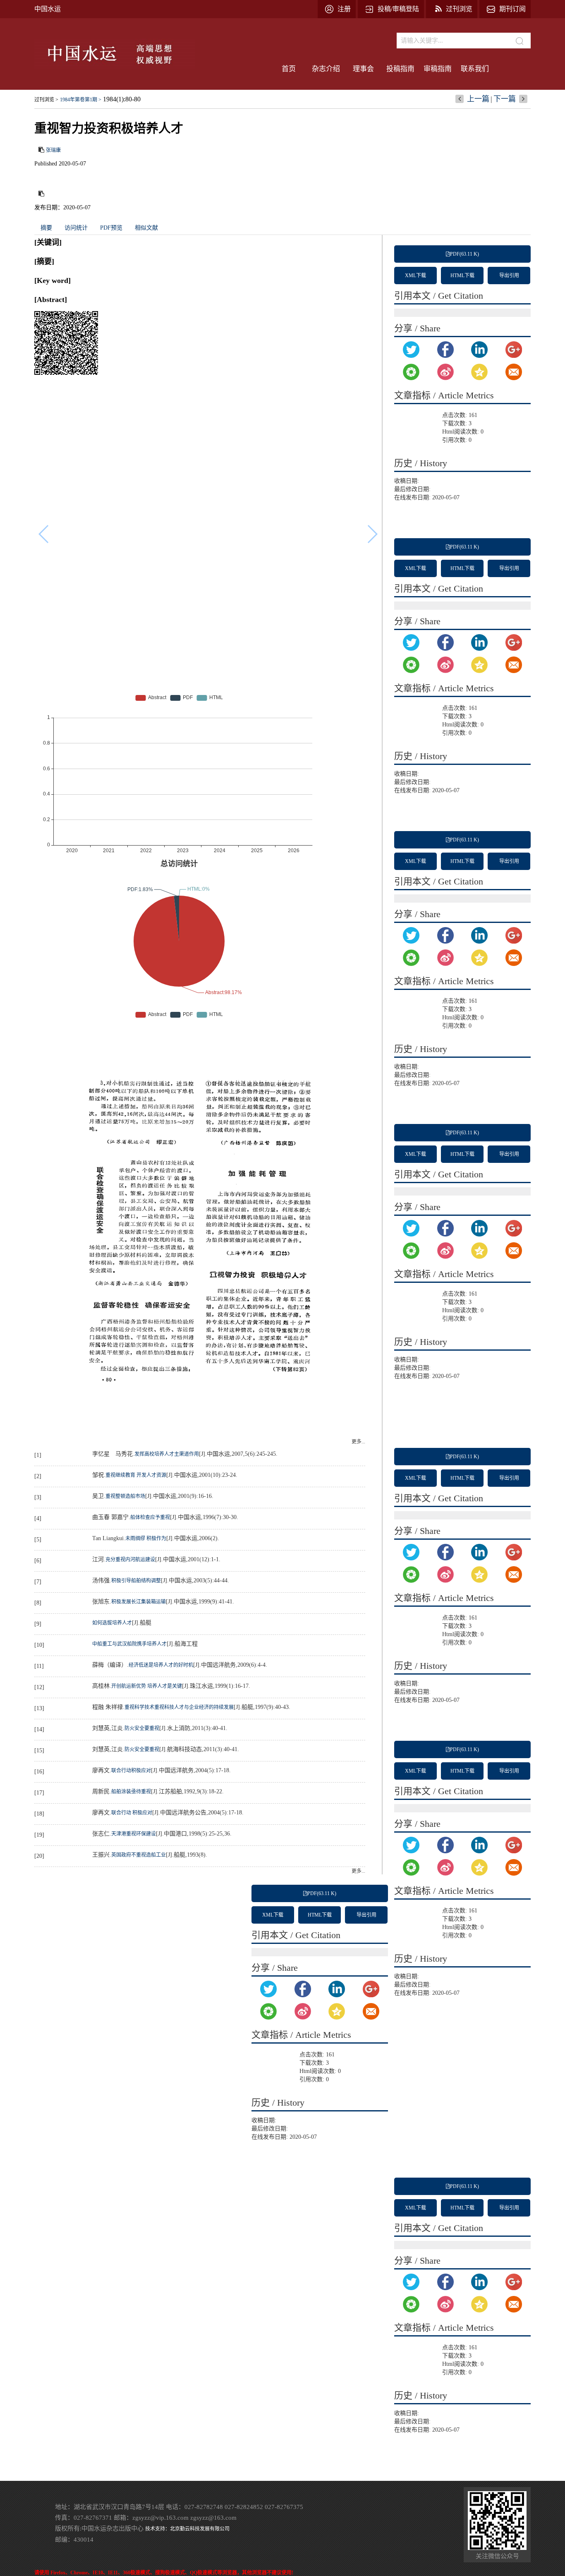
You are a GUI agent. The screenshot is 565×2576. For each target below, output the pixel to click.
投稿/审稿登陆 (398, 9)
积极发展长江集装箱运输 (139, 1602)
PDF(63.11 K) (464, 254)
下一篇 (505, 99)
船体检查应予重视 (150, 1517)
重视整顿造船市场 (125, 1496)
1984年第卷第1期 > (81, 100)
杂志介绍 (326, 69)
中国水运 (48, 9)
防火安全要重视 (142, 1728)
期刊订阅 (512, 9)
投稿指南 (400, 69)
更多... (358, 1442)
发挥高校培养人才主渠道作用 (167, 1454)
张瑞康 (53, 150)
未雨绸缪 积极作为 (146, 1538)
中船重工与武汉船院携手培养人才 (129, 1644)
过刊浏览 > (46, 100)
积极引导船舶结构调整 (136, 1581)
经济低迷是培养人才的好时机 (161, 1665)
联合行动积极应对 (131, 1771)
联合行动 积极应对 (132, 1813)
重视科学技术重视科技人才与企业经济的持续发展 (179, 1707)
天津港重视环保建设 (134, 1834)
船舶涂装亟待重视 (131, 1792)
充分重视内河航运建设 (130, 1560)
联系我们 (475, 69)
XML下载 (415, 276)
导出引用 (509, 276)
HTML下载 (462, 276)
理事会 (363, 69)
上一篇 (478, 99)
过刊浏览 (459, 9)
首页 (289, 69)
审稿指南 (438, 69)
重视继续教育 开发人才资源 (136, 1475)
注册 (344, 9)
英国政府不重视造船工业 (139, 1855)
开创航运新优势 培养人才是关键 (147, 1686)
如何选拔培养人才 (112, 1623)
